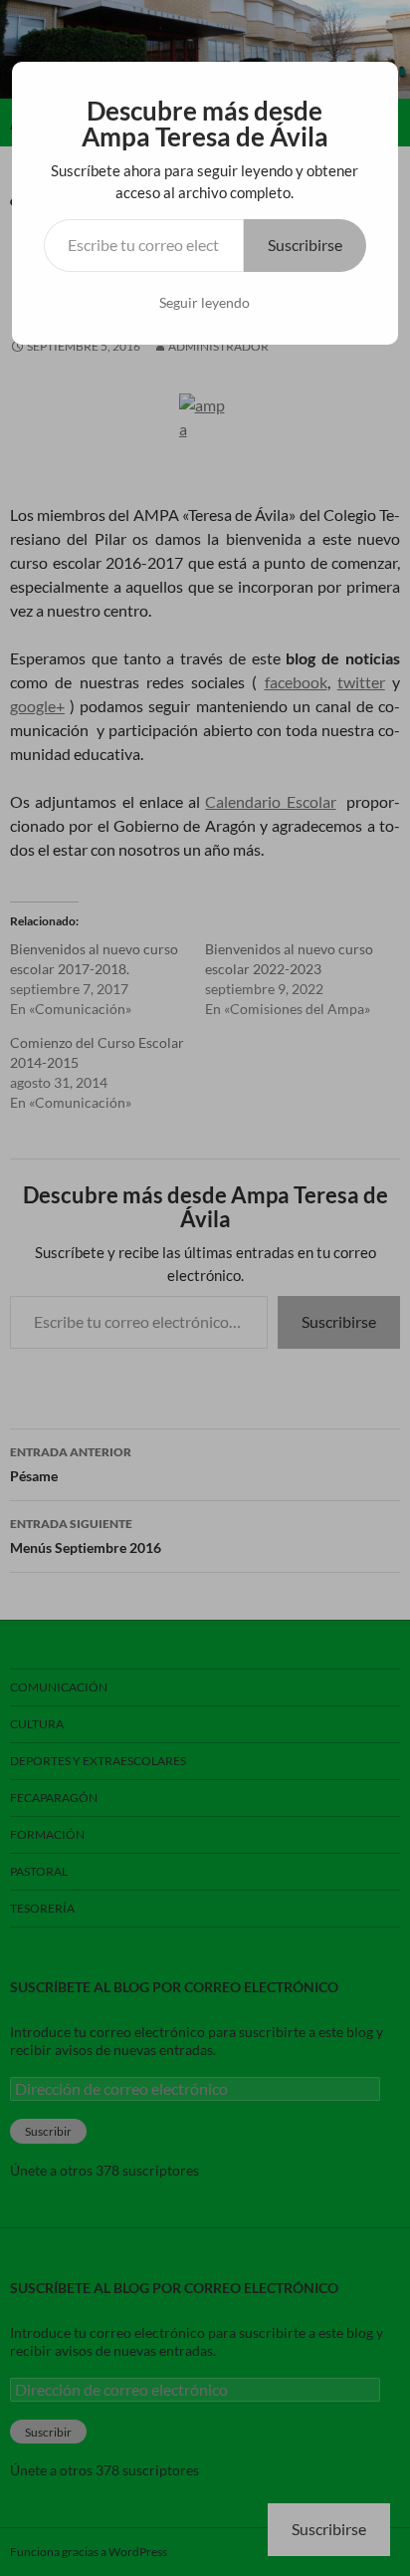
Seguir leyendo (205, 302)
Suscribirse (305, 245)
